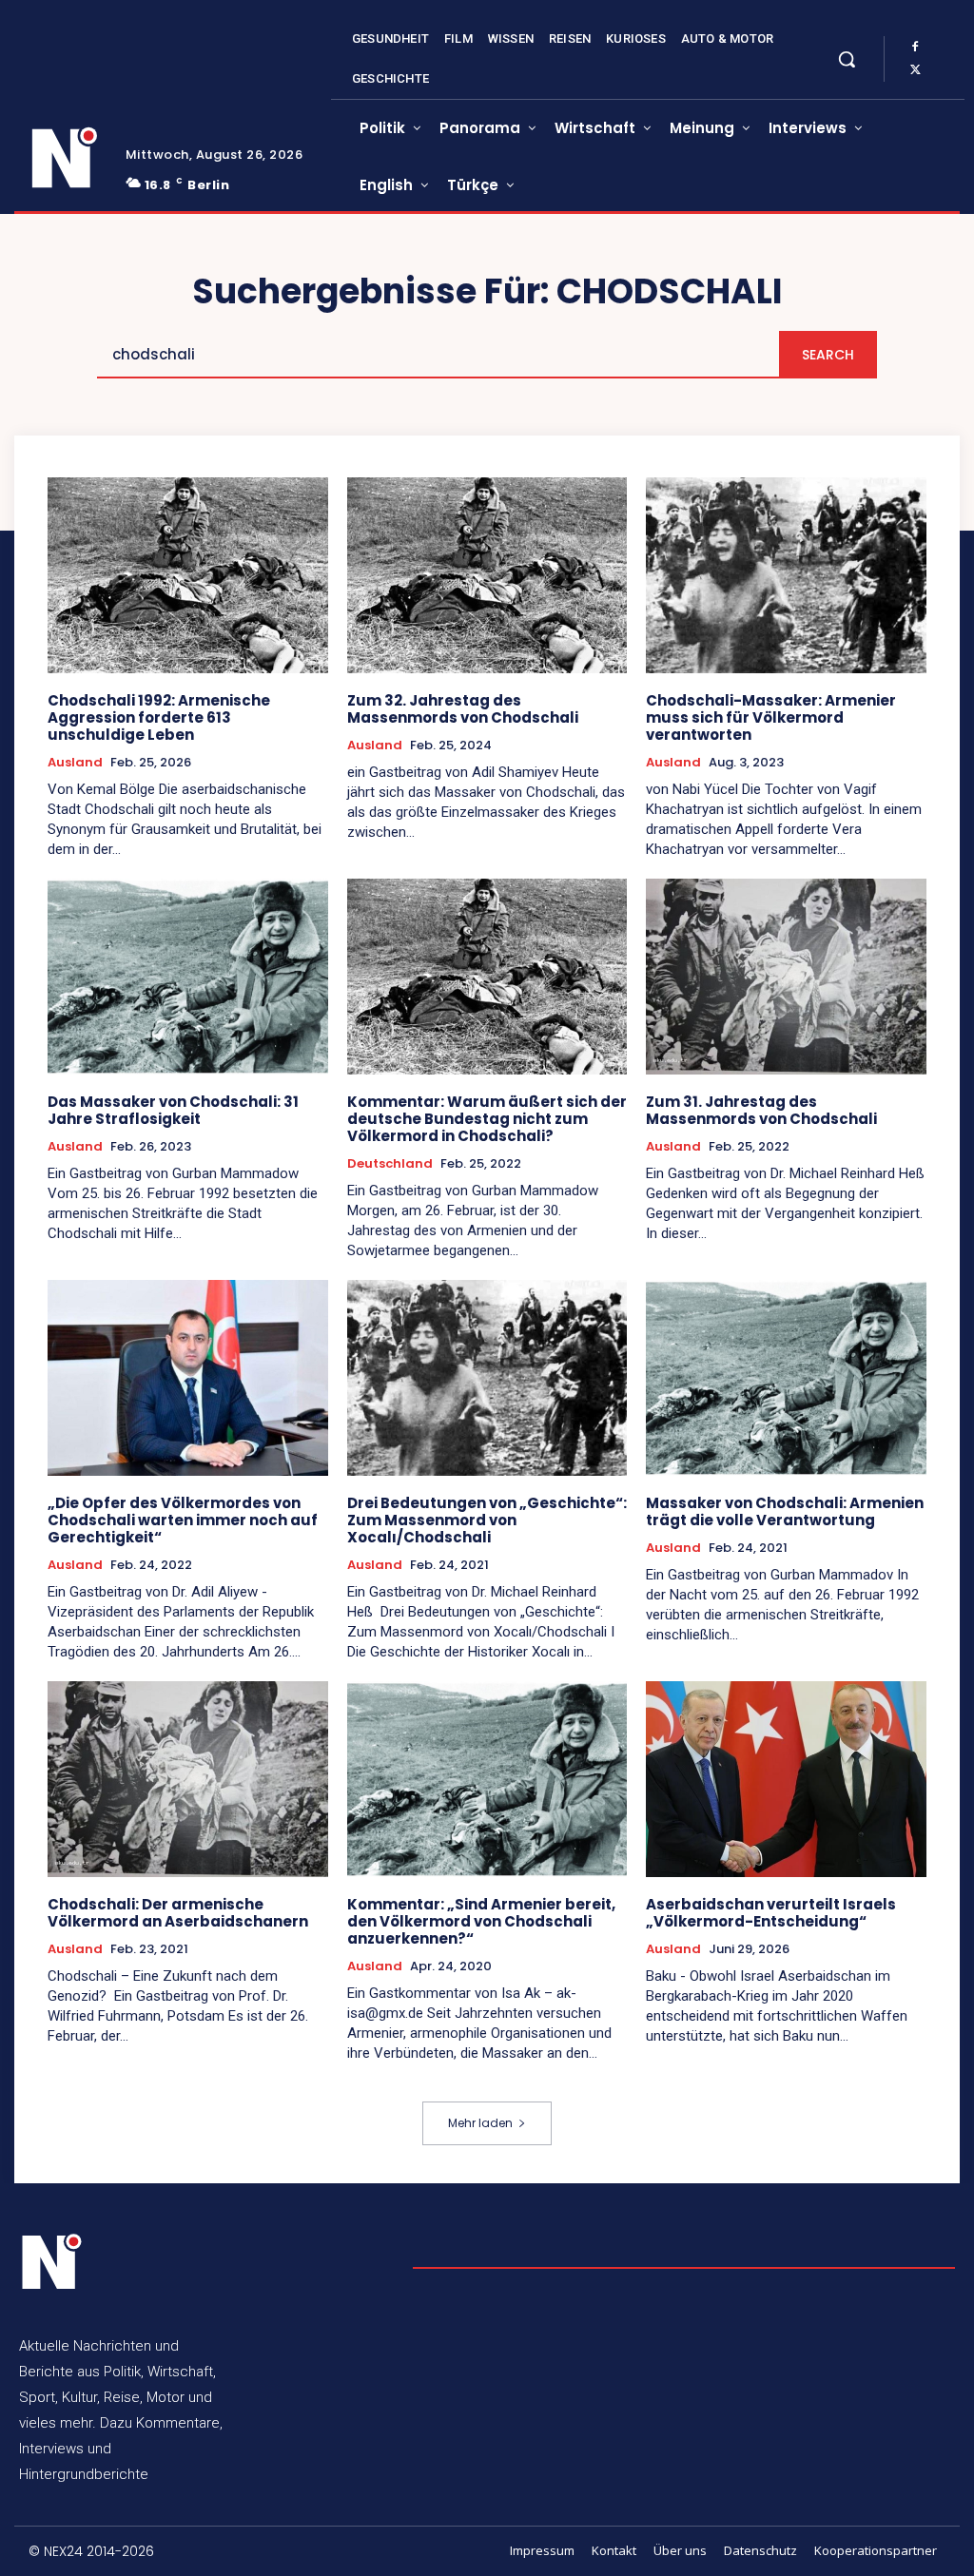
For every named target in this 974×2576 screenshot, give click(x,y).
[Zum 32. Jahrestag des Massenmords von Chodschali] (487, 575)
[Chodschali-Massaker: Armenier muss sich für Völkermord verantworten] (786, 575)
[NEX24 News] (65, 158)
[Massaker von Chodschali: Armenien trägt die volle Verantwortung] (786, 1378)
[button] (847, 59)
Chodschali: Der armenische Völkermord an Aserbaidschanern (178, 1913)
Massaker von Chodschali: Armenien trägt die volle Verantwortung (785, 1511)
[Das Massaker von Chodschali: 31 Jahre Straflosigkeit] (188, 977)
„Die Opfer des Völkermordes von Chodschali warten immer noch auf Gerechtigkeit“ (183, 1520)
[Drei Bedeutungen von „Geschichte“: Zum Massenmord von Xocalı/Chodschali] (487, 1378)
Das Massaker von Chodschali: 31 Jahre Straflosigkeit (173, 1110)
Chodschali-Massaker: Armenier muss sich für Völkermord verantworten (771, 717)
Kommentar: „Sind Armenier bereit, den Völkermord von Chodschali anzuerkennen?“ (481, 1921)
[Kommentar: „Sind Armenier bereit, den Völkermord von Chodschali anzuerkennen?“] (487, 1779)
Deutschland (390, 1164)
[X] (915, 70)
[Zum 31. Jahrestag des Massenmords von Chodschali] (786, 977)
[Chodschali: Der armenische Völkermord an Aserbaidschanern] (188, 1779)
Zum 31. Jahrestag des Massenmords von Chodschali (761, 1110)
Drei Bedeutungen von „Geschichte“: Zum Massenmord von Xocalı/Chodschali (487, 1520)
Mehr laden (480, 2123)
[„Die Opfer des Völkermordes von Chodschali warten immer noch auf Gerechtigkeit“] (188, 1378)
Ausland (75, 763)
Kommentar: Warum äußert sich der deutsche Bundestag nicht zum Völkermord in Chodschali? (487, 1119)
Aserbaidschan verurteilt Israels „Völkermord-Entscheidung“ (771, 1913)
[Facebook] (915, 48)
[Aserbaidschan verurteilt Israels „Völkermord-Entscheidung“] (786, 1779)
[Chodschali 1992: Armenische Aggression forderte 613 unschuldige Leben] (188, 575)
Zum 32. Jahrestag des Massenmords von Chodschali (463, 709)
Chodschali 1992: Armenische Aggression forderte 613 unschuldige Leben (159, 717)
